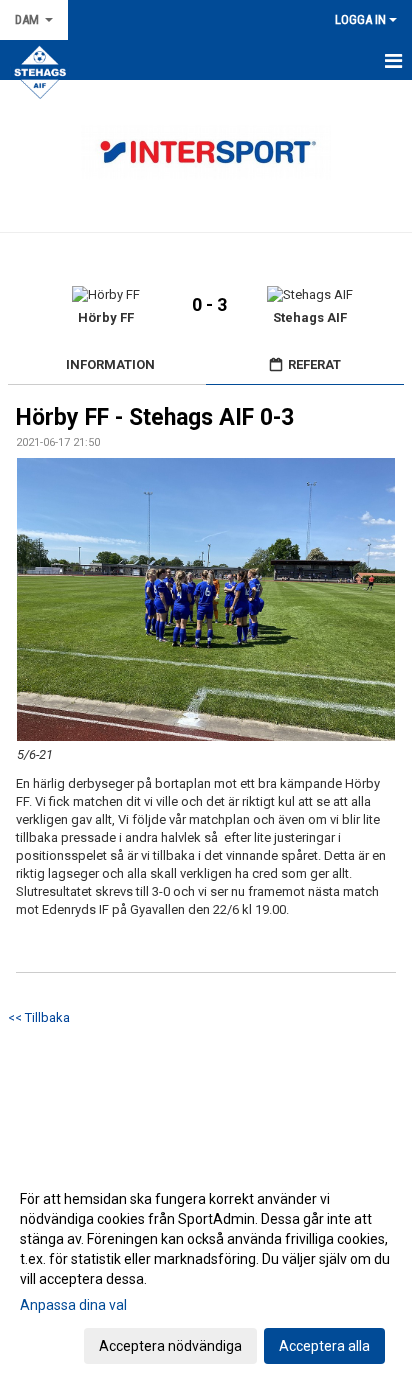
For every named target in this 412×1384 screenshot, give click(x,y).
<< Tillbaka (39, 1017)
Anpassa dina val (73, 1305)
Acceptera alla (324, 1346)
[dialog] (206, 1271)
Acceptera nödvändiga (170, 1346)
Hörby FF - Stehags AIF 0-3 (155, 417)
